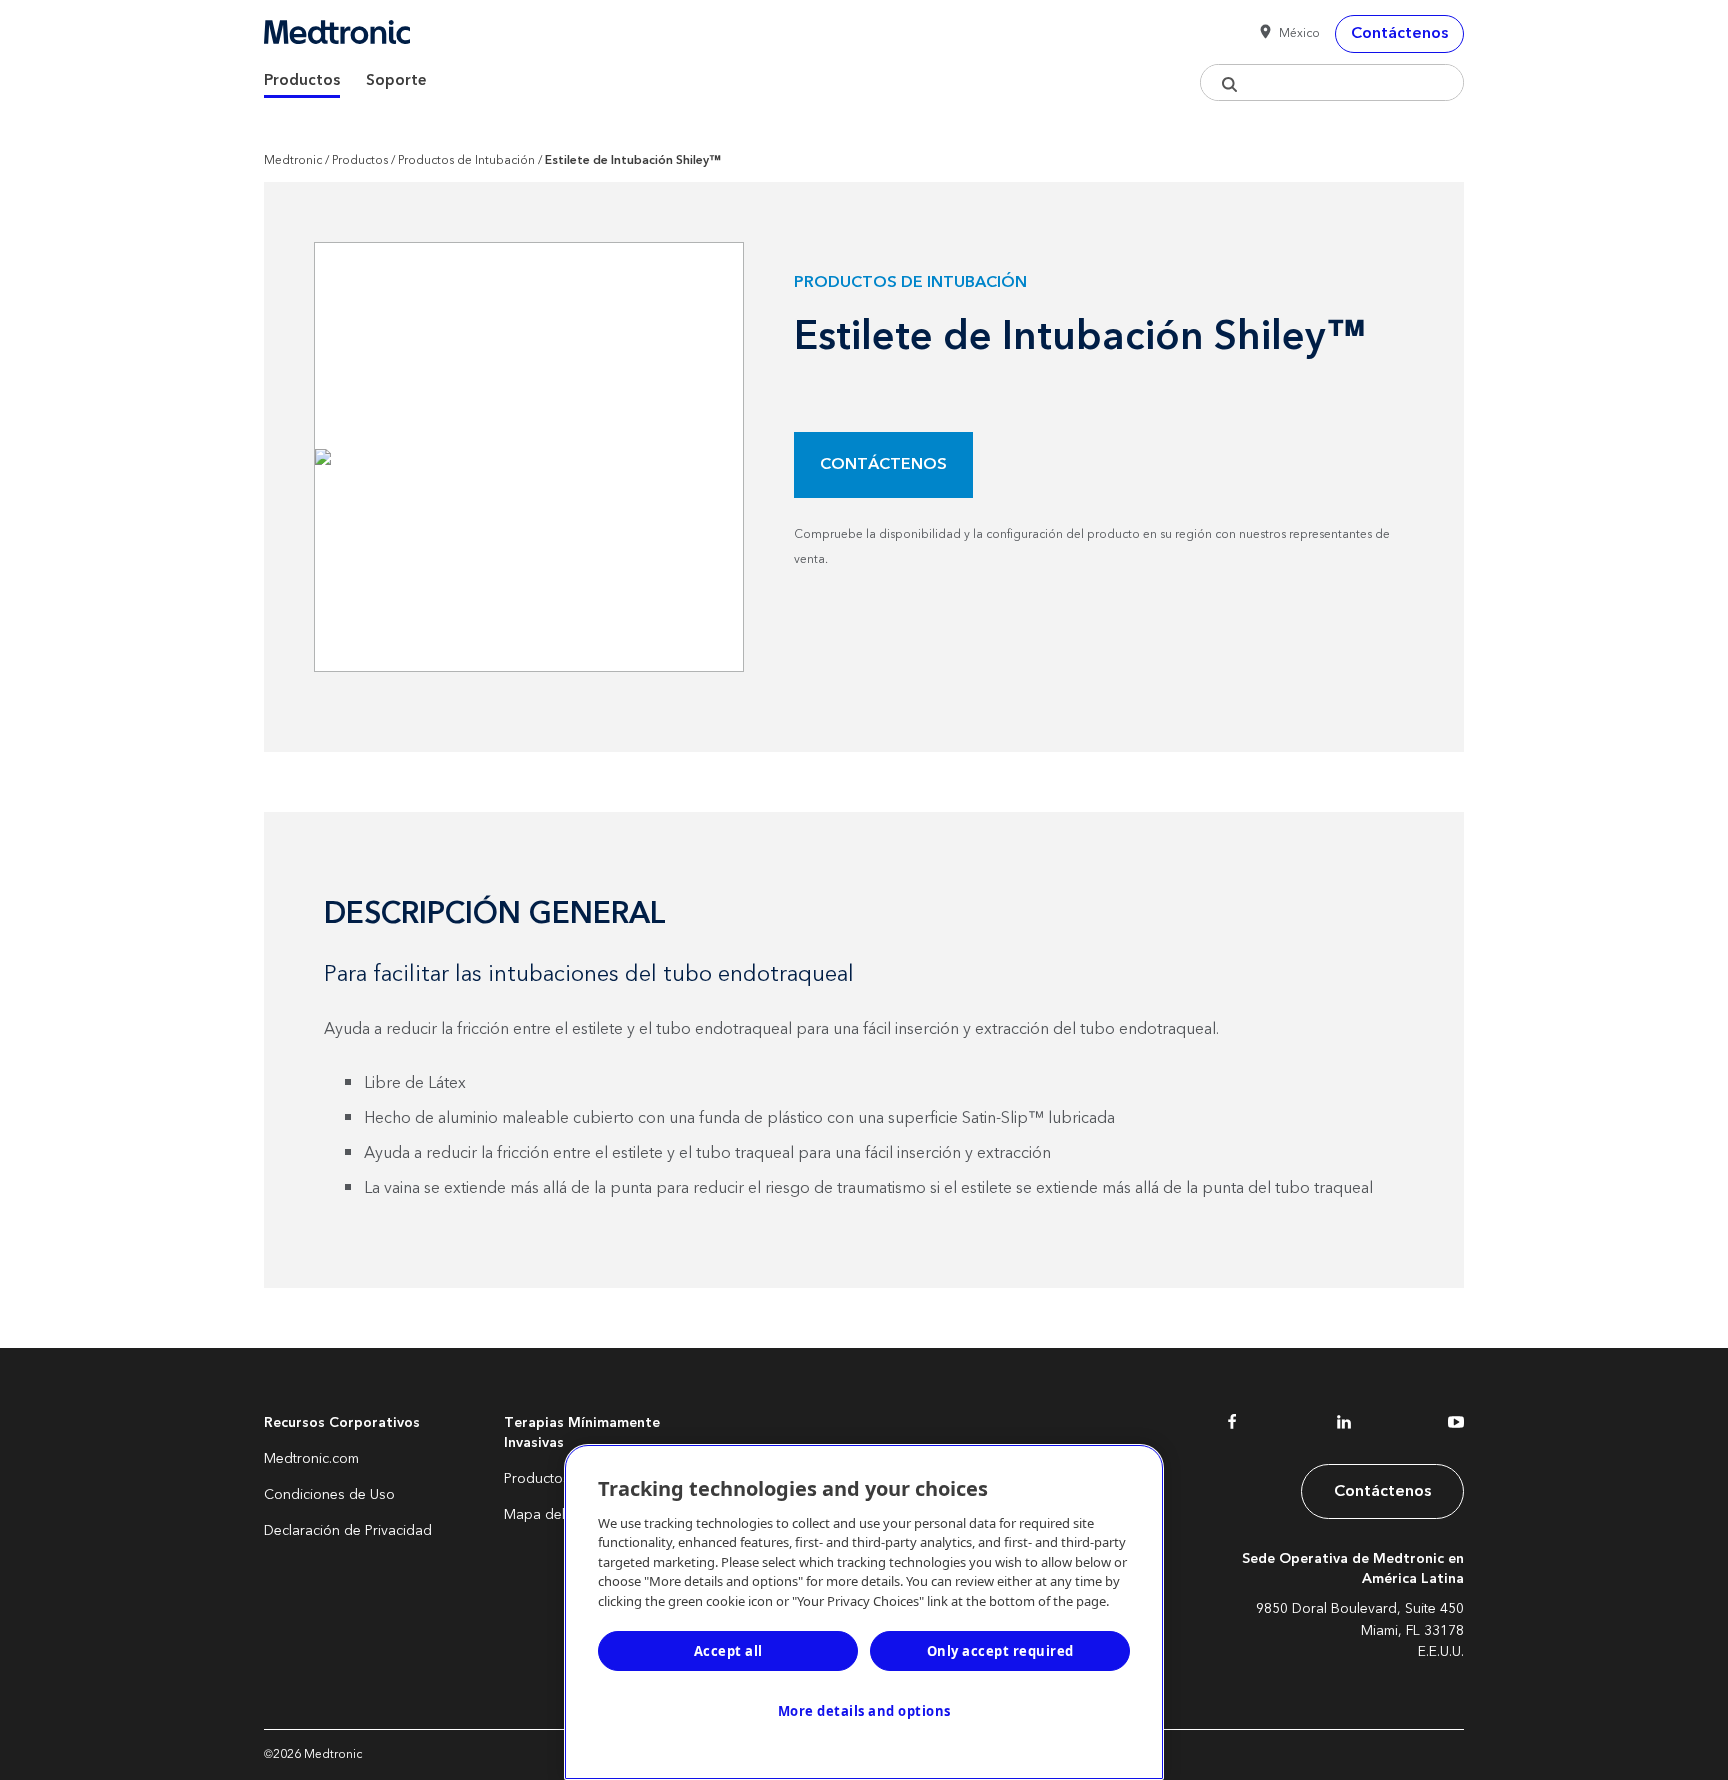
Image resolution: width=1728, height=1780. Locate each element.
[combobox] (1332, 82)
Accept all (728, 1651)
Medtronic (293, 160)
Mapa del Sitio (550, 1515)
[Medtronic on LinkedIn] (1344, 1426)
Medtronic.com (311, 1459)
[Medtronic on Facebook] (1232, 1426)
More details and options (864, 1711)
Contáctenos (883, 464)
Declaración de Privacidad (348, 1531)
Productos (302, 81)
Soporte (396, 81)
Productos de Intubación (466, 160)
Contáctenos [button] (1399, 33)
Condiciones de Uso (329, 1495)
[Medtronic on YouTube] (1456, 1426)
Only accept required (1000, 1651)
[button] (1286, 34)
